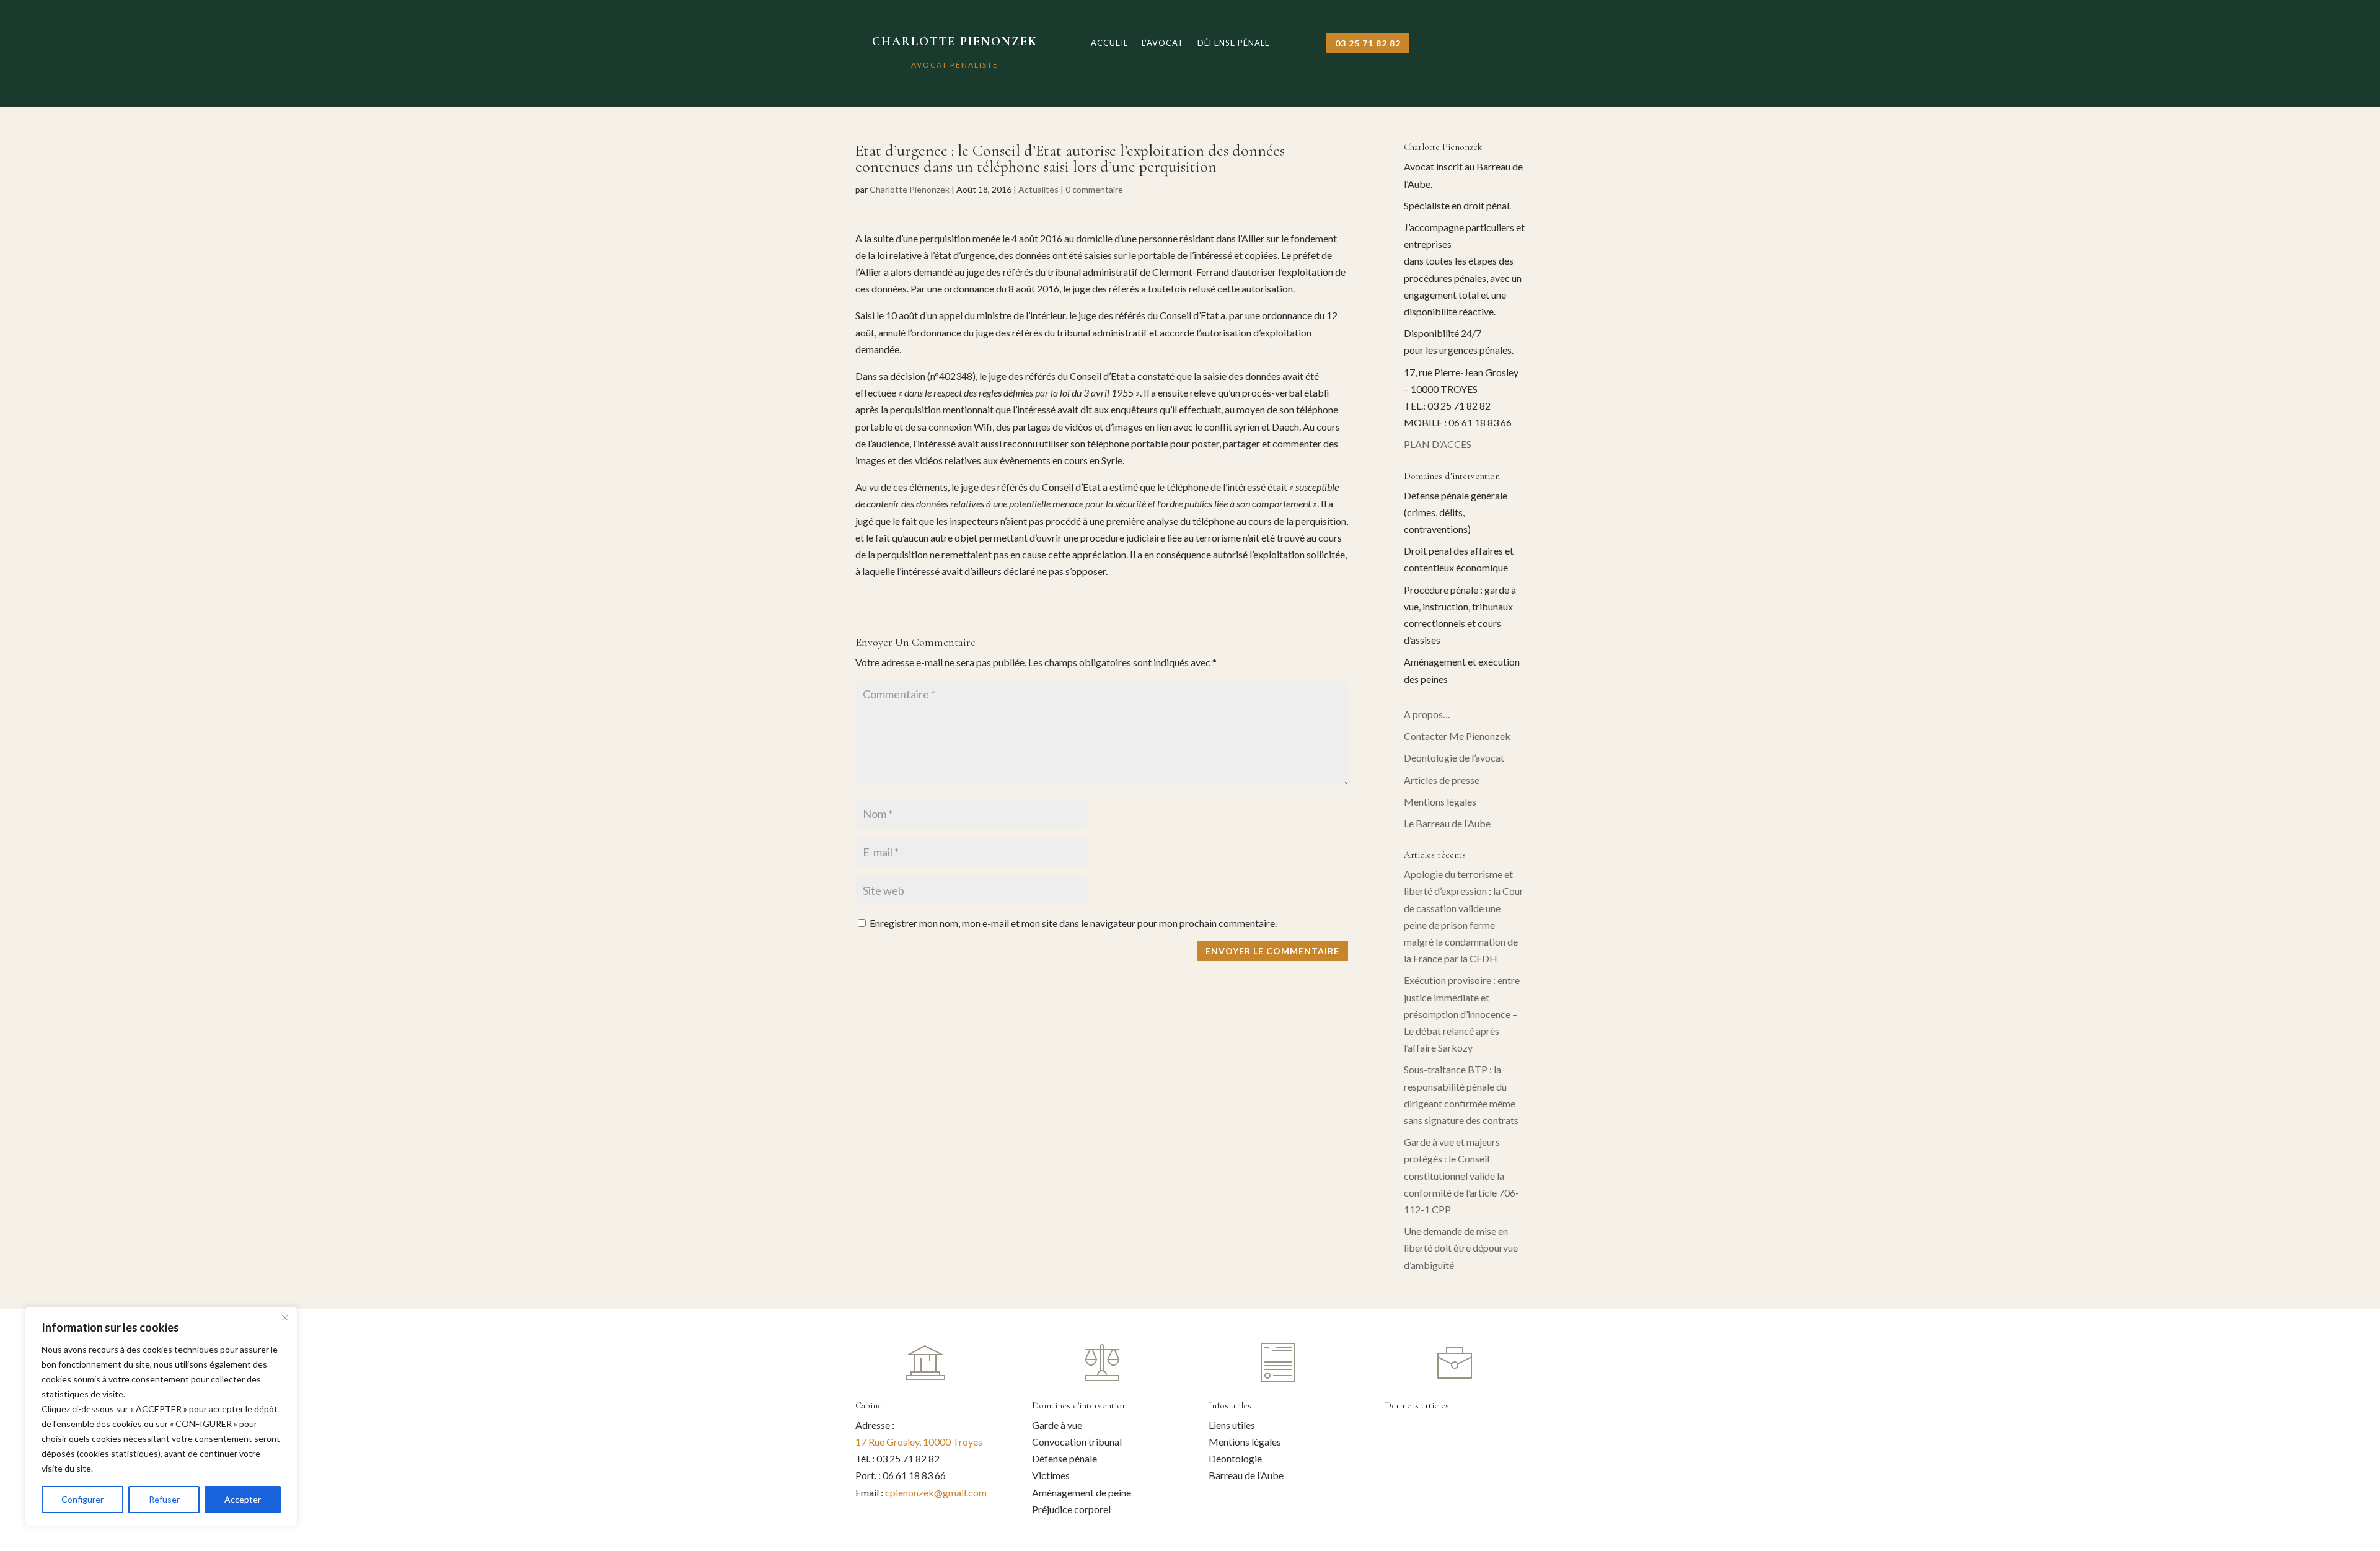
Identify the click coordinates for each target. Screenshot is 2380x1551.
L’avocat (1163, 43)
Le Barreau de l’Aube (1447, 823)
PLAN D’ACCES (1438, 444)
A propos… (1427, 714)
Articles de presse (1442, 780)
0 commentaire (1094, 189)
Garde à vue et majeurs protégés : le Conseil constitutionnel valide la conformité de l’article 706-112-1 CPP (1461, 1175)
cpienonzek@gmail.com (936, 1492)
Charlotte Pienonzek (910, 189)
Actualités (1038, 189)
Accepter (243, 1499)
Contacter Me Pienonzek (1457, 736)
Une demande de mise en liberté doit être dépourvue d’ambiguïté (1461, 1248)
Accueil (1109, 43)
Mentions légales (1440, 802)
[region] (161, 1417)
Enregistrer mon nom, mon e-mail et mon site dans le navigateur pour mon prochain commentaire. (1073, 923)
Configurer (82, 1499)
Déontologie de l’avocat (1454, 758)
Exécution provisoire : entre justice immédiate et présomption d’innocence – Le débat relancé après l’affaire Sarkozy (1462, 1014)
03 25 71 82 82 (1368, 43)
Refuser (164, 1499)
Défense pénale (1234, 43)
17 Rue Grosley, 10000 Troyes (919, 1442)
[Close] (284, 1317)
